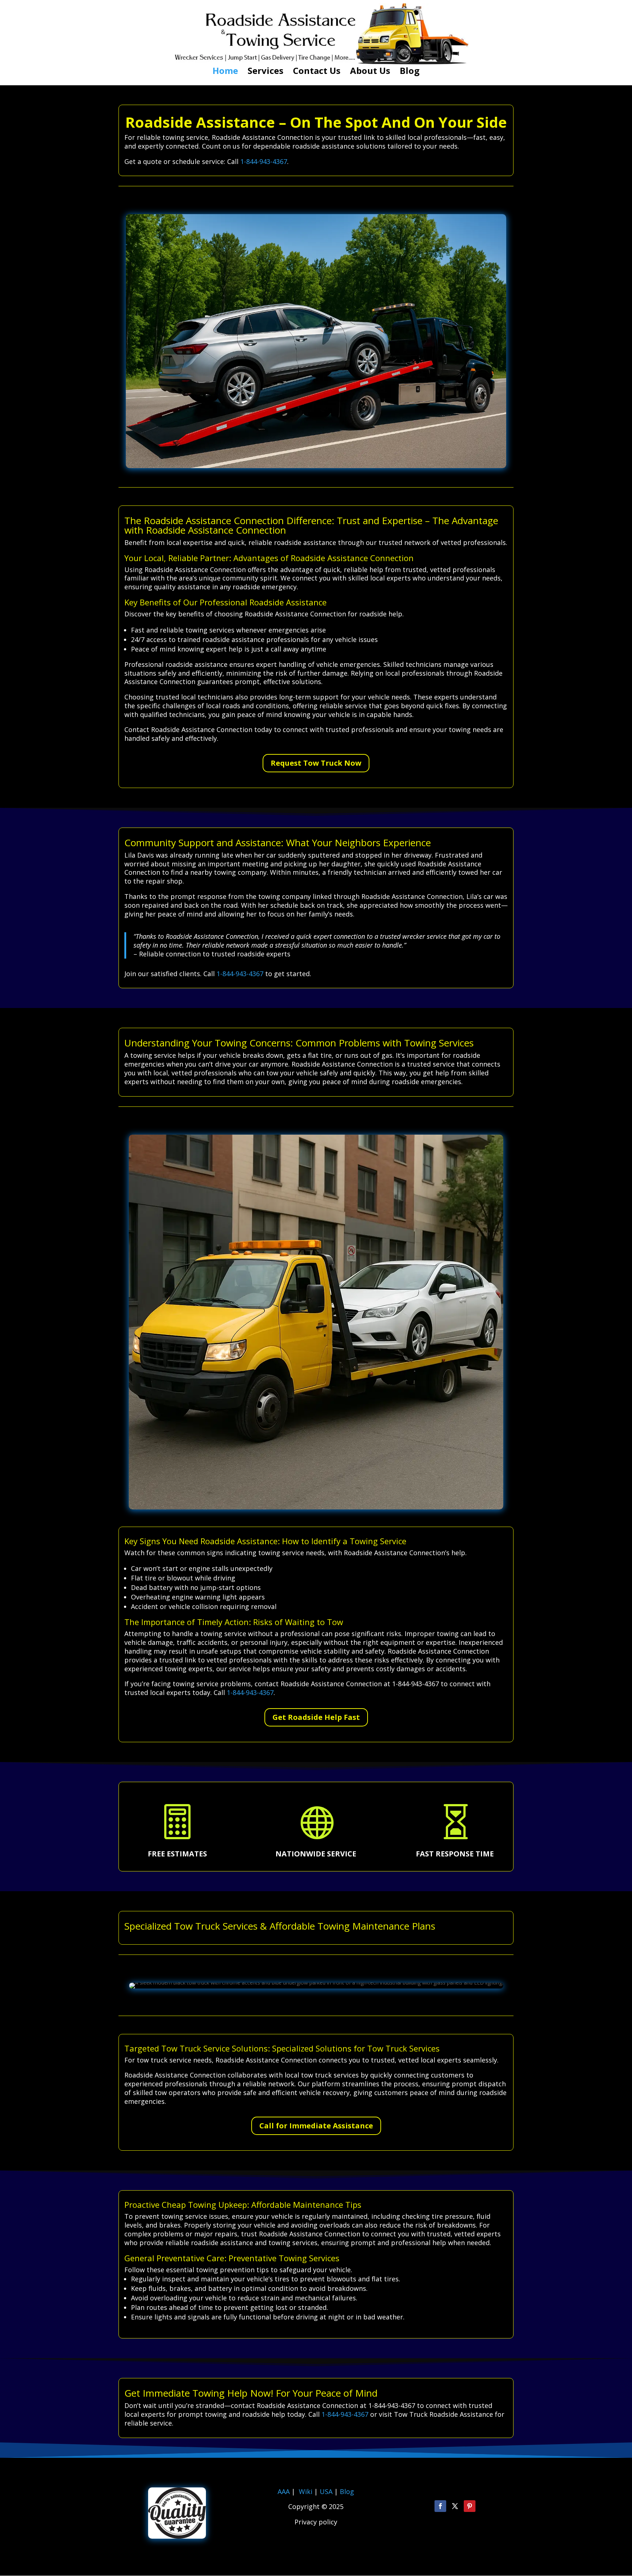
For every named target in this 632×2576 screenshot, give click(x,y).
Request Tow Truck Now (316, 763)
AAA (284, 2491)
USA (327, 2491)
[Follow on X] (455, 2506)
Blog (410, 72)
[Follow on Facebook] (440, 2506)
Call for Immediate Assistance (316, 2126)
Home (225, 72)
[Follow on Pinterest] (470, 2506)
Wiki (306, 2491)
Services (266, 72)
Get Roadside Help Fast (316, 1717)
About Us (370, 72)
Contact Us (317, 72)
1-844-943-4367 (264, 161)
